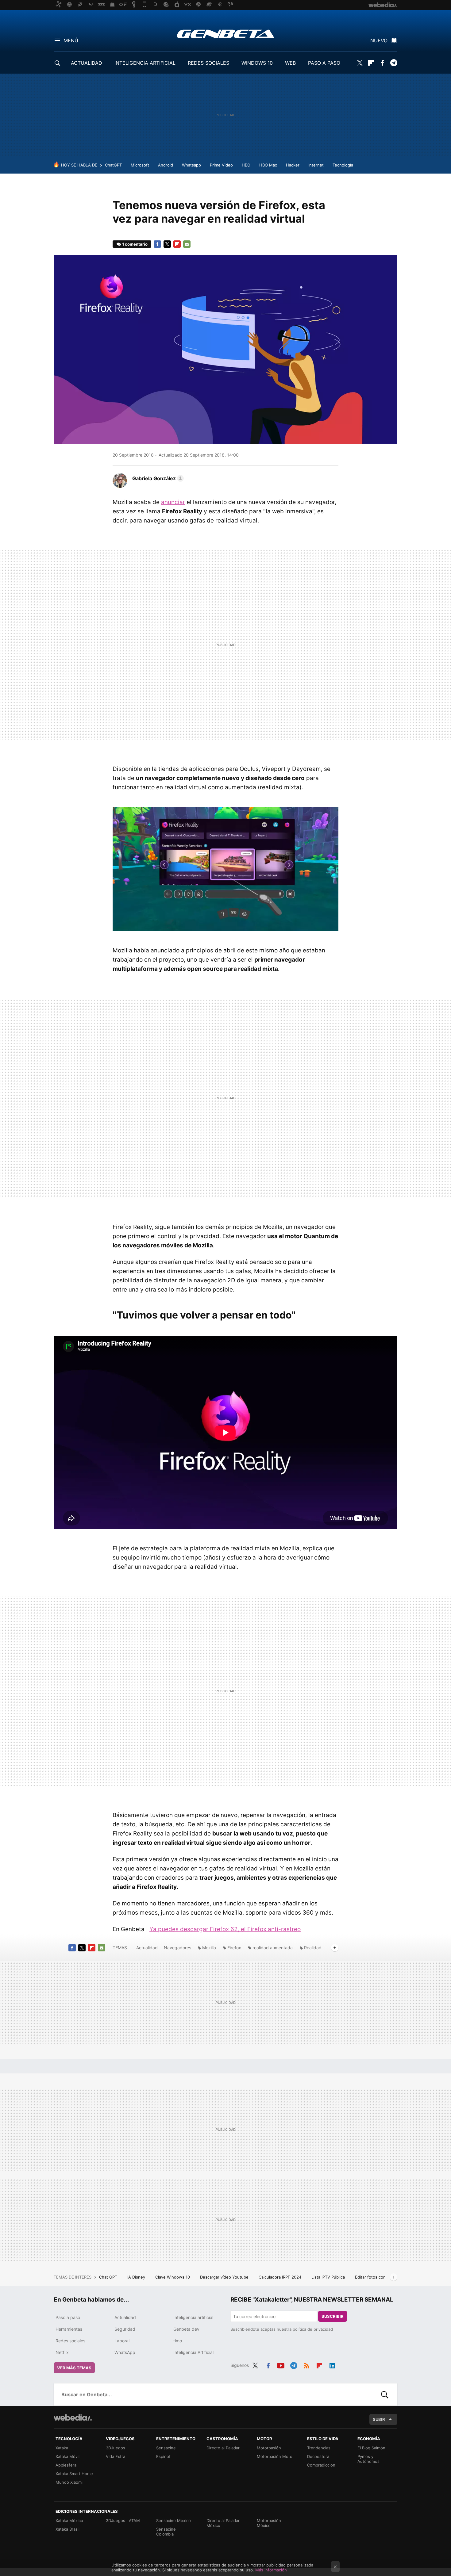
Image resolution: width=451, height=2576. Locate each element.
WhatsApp (125, 2352)
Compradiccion (321, 2465)
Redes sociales (70, 2341)
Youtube (281, 2364)
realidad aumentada (273, 1948)
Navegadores (177, 1948)
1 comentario (135, 244)
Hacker (293, 165)
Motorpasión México (269, 2523)
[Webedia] (73, 2417)
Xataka (62, 2448)
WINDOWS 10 (257, 63)
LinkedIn (332, 2364)
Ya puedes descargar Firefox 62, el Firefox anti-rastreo (225, 1929)
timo (178, 2341)
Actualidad (147, 1948)
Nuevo (379, 40)
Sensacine (166, 2448)
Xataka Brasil (67, 2529)
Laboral (122, 2341)
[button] (157, 478)
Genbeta (226, 34)
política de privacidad (313, 2329)
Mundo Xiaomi (69, 2482)
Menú (71, 40)
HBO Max (268, 165)
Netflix (62, 2352)
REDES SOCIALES (208, 63)
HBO (246, 165)
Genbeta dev (186, 2329)
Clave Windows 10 (173, 2277)
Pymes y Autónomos (368, 2459)
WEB (290, 63)
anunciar (173, 502)
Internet (316, 165)
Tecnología (343, 165)
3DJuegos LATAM (123, 2520)
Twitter (360, 63)
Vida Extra (116, 2456)
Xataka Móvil (67, 2456)
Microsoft (140, 165)
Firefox (234, 1948)
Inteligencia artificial (193, 2317)
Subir (379, 2419)
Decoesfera (318, 2456)
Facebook (382, 63)
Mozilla (209, 1948)
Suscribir (333, 2316)
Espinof (163, 2456)
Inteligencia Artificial (193, 2352)
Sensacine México (173, 2520)
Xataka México (69, 2520)
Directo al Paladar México (223, 2523)
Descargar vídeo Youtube (225, 2277)
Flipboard (371, 63)
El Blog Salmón (371, 2448)
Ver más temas (74, 2368)
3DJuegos (116, 2448)
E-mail (187, 244)
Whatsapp (191, 165)
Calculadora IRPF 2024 (281, 2277)
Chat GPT (109, 2277)
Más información (271, 2570)
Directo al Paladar (223, 2448)
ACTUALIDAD (87, 63)
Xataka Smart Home (74, 2474)
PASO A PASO (324, 63)
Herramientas (69, 2329)
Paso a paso (68, 2317)
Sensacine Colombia (166, 2532)
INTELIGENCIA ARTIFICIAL (145, 63)
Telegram (394, 63)
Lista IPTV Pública (329, 2277)
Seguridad (125, 2329)
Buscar (385, 2394)
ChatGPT (113, 165)
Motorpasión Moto (275, 2456)
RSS (306, 2364)
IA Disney (137, 2277)
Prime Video (221, 165)
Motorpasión (269, 2448)
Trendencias (319, 2448)
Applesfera (66, 2465)
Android (166, 165)
